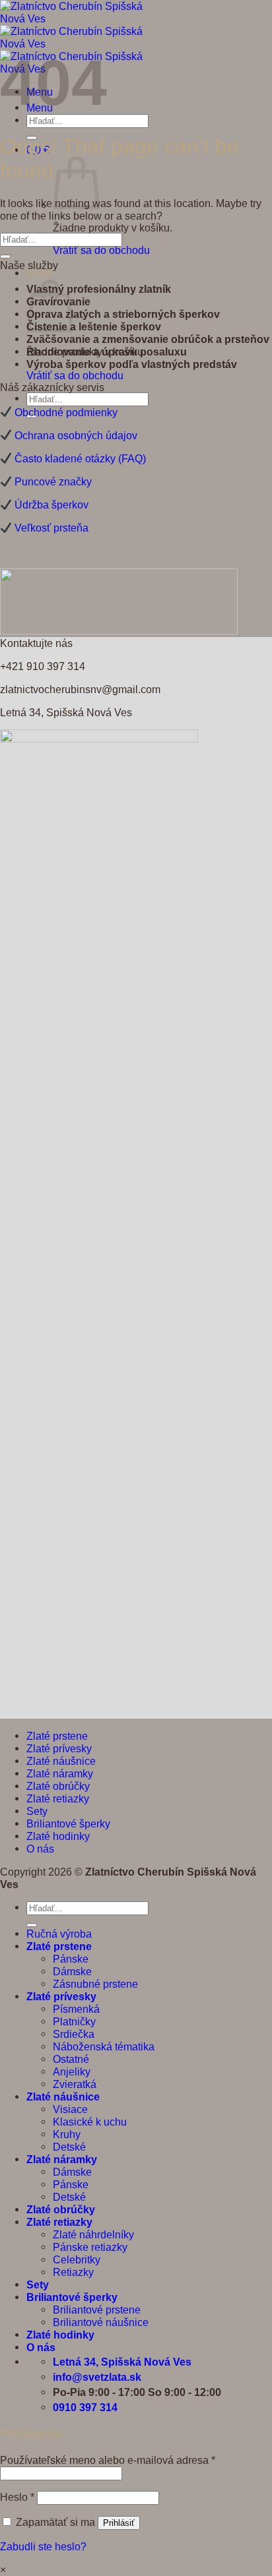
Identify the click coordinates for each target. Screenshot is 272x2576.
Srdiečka (74, 2034)
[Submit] (5, 257)
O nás (40, 1849)
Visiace (70, 2109)
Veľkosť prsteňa (51, 528)
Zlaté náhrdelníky (93, 2234)
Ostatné (71, 2059)
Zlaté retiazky (58, 1798)
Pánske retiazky (90, 2247)
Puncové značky (53, 481)
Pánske (71, 1959)
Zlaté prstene (57, 1736)
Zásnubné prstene (95, 1984)
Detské (69, 2147)
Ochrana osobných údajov (76, 435)
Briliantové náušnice (101, 2322)
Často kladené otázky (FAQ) (80, 458)
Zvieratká (75, 2084)
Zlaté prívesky (59, 1748)
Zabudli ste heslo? (43, 2546)
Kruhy (67, 2134)
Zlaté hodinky (58, 1836)
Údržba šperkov (51, 505)
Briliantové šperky (68, 1824)
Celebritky (77, 2259)
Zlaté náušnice (61, 1761)
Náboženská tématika (104, 2046)
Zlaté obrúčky (58, 1786)
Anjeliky (72, 2071)
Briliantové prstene (97, 2310)
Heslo (17, 2497)
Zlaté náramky (60, 1773)
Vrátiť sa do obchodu (101, 250)
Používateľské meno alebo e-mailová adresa (108, 2460)
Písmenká (76, 2009)
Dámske (72, 1971)
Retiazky (73, 2272)
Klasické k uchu (90, 2122)
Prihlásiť (119, 2523)
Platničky (74, 2021)
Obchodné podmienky (66, 412)
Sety (37, 1811)
